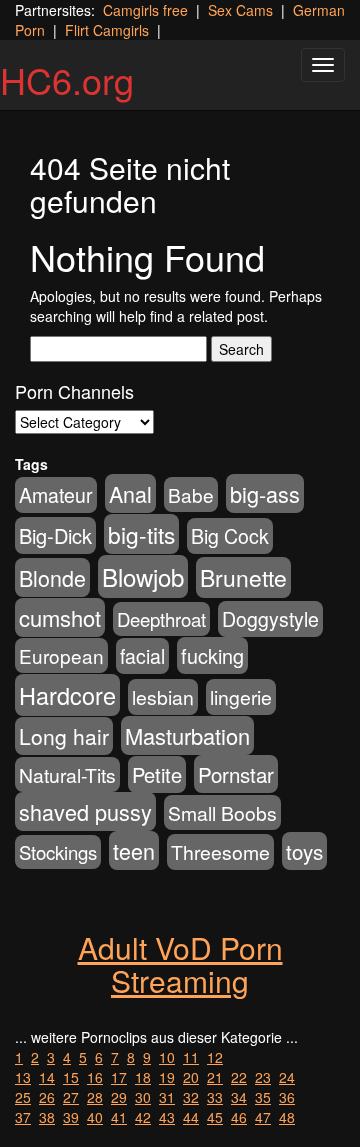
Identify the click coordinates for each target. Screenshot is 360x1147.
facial (142, 656)
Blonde (52, 577)
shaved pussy (85, 811)
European (61, 655)
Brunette (243, 577)
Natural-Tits (67, 774)
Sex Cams (240, 10)
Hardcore (67, 695)
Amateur (56, 495)
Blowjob (143, 576)
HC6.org (67, 79)
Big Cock (230, 536)
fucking (212, 655)
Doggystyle (270, 619)
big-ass (265, 493)
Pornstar (236, 774)
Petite (157, 774)
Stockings (58, 852)
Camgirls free (145, 10)
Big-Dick (55, 535)
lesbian (163, 697)
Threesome (220, 852)
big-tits (141, 534)
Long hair (64, 736)
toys (304, 851)
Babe (191, 494)
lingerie (241, 697)
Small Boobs (222, 812)
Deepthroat (161, 619)
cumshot (60, 617)
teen (134, 850)
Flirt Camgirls (107, 30)
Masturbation (187, 735)
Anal (130, 493)
